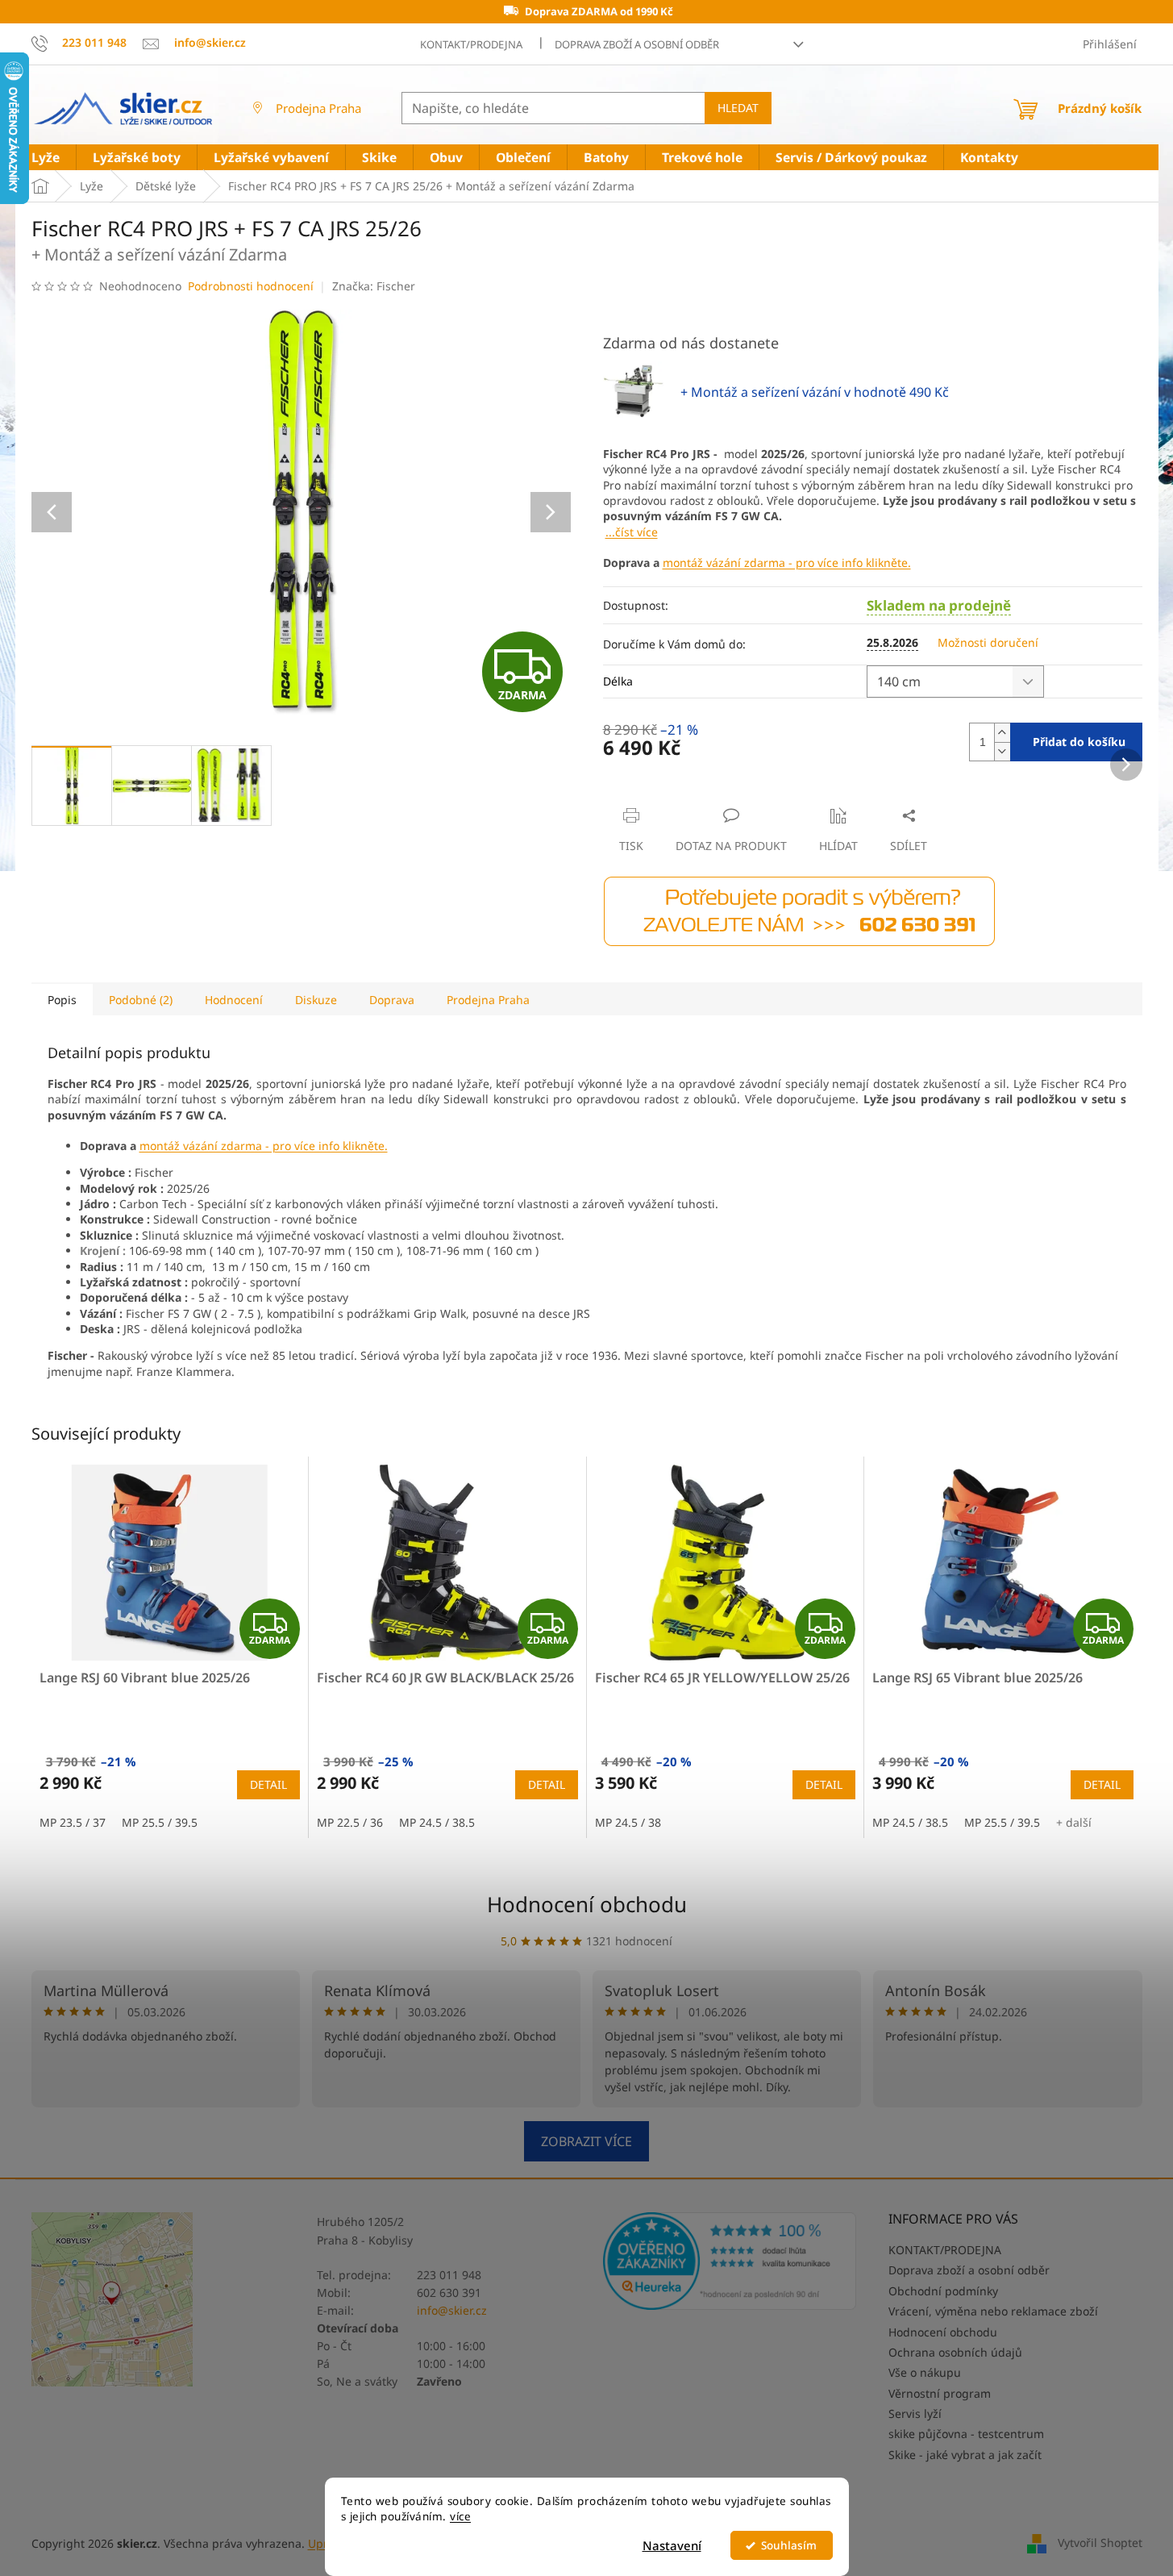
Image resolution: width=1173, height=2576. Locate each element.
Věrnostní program (940, 2393)
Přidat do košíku (1079, 742)
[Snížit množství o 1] (1002, 751)
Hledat (738, 108)
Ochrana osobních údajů (955, 2352)
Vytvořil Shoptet (1100, 2542)
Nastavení (672, 2545)
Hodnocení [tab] (234, 1000)
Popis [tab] (62, 1000)
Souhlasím (789, 2545)
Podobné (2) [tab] (141, 1000)
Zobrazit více (586, 2141)
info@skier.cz (452, 2310)
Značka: (374, 286)
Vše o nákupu (925, 2372)
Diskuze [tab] (316, 1000)
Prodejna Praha (318, 108)
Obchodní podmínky (943, 2291)
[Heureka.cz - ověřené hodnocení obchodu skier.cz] (730, 2261)
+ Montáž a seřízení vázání (815, 392)
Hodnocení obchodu (587, 1904)
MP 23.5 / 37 (73, 1822)
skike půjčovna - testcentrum (966, 2434)
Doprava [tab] (392, 1000)
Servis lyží (915, 2413)
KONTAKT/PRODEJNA (471, 44)
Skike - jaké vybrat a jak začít (965, 2455)
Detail (268, 1784)
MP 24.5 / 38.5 (437, 1822)
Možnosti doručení (988, 642)
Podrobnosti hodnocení (251, 286)
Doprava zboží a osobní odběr (637, 44)
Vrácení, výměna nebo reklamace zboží (993, 2311)
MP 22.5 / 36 (350, 1822)
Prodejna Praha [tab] (488, 1000)
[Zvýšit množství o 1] (1002, 733)
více (460, 2516)
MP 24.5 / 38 (628, 1822)
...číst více (632, 532)
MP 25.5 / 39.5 (160, 1822)
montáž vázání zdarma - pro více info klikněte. (787, 563)
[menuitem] (46, 158)
